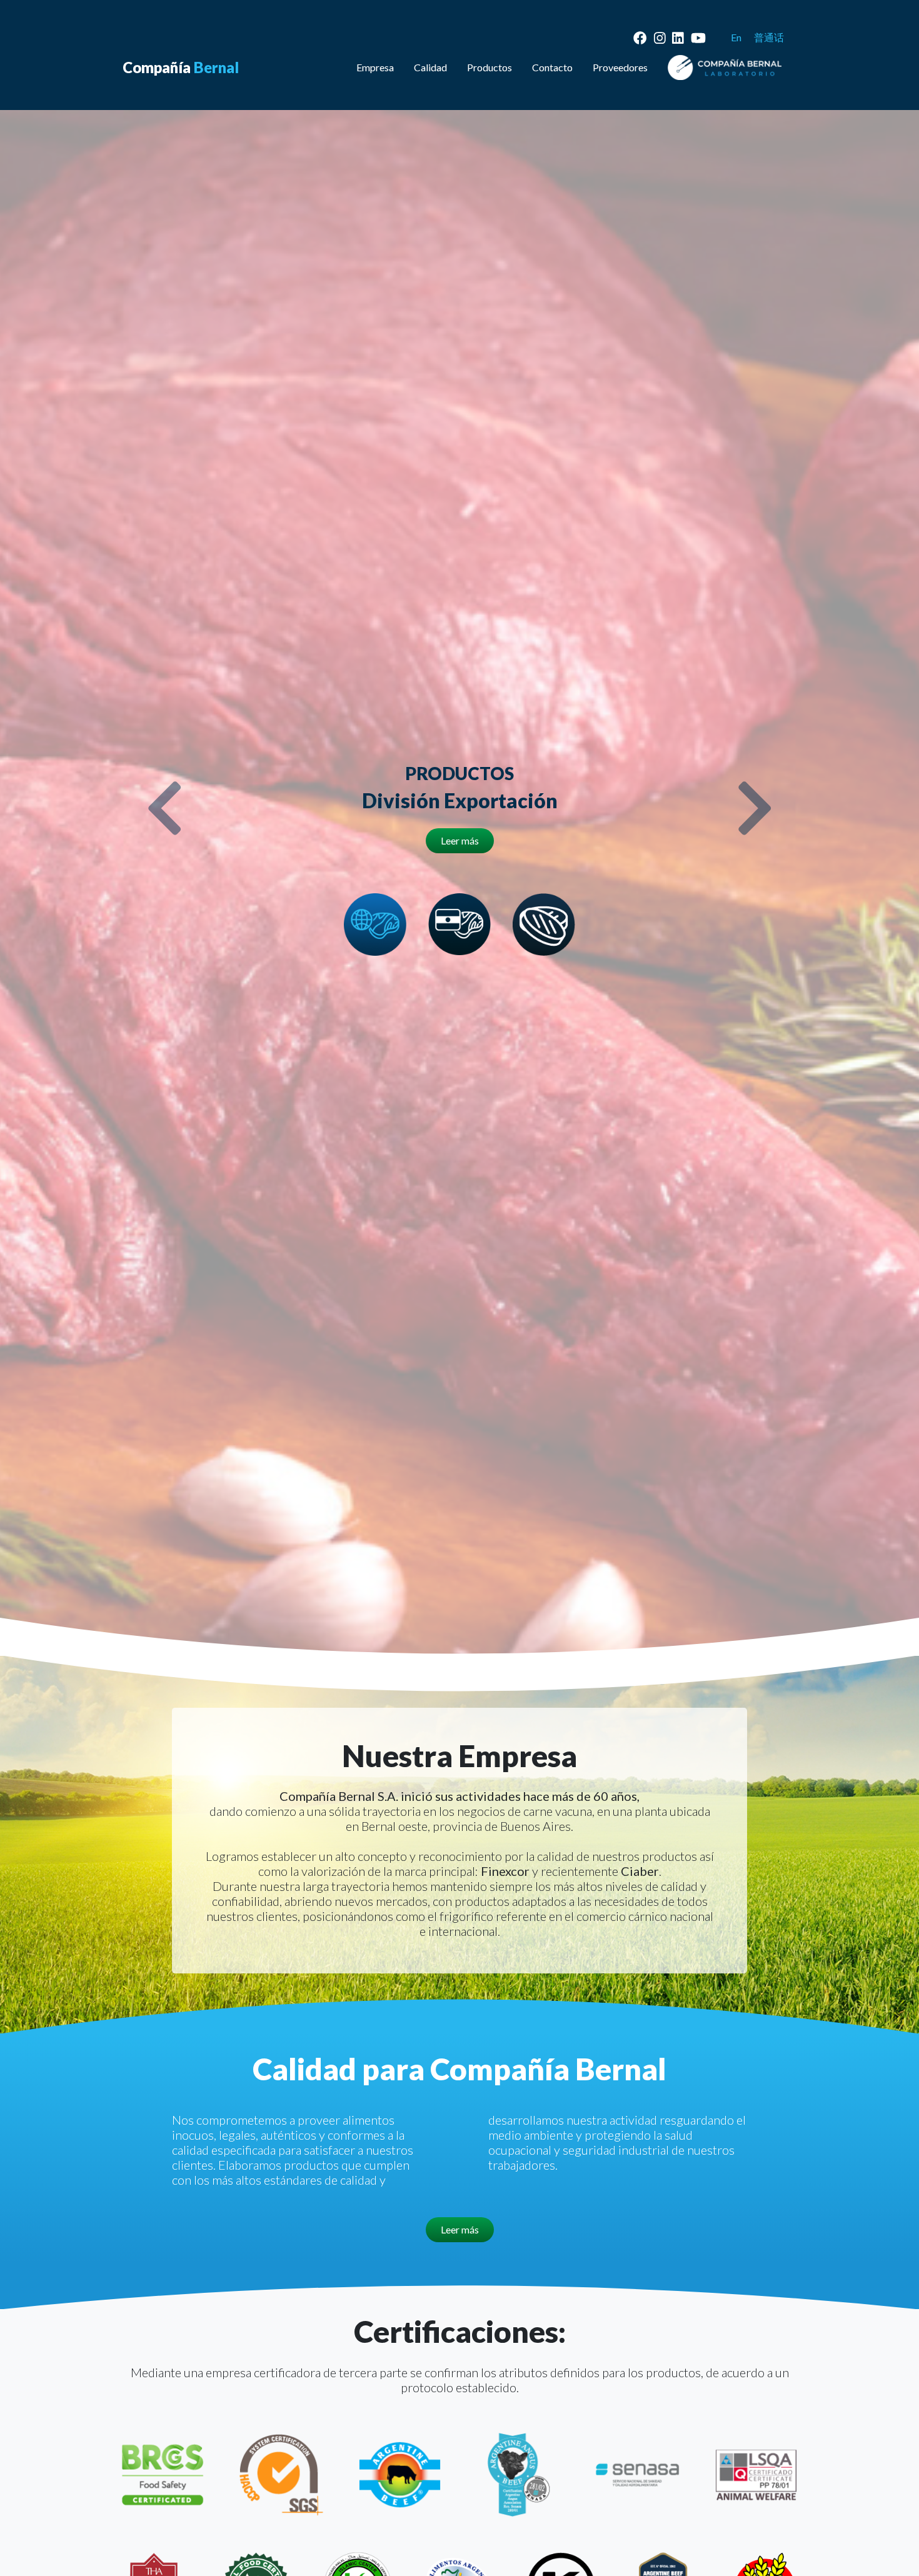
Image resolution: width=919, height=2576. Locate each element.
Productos (490, 67)
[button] (165, 808)
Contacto (552, 67)
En (736, 37)
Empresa (375, 67)
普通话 (769, 37)
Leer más (460, 840)
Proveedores (620, 67)
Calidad (430, 67)
